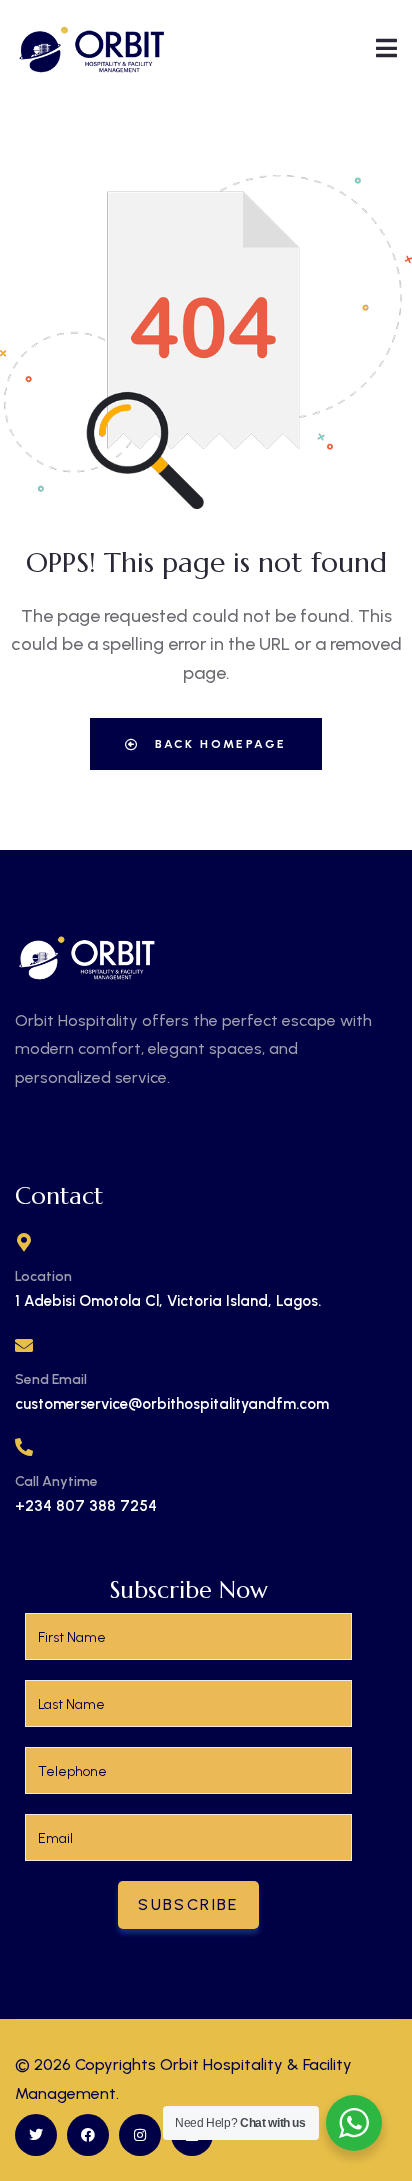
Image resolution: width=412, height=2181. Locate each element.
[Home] (92, 47)
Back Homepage (218, 744)
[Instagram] (140, 2135)
